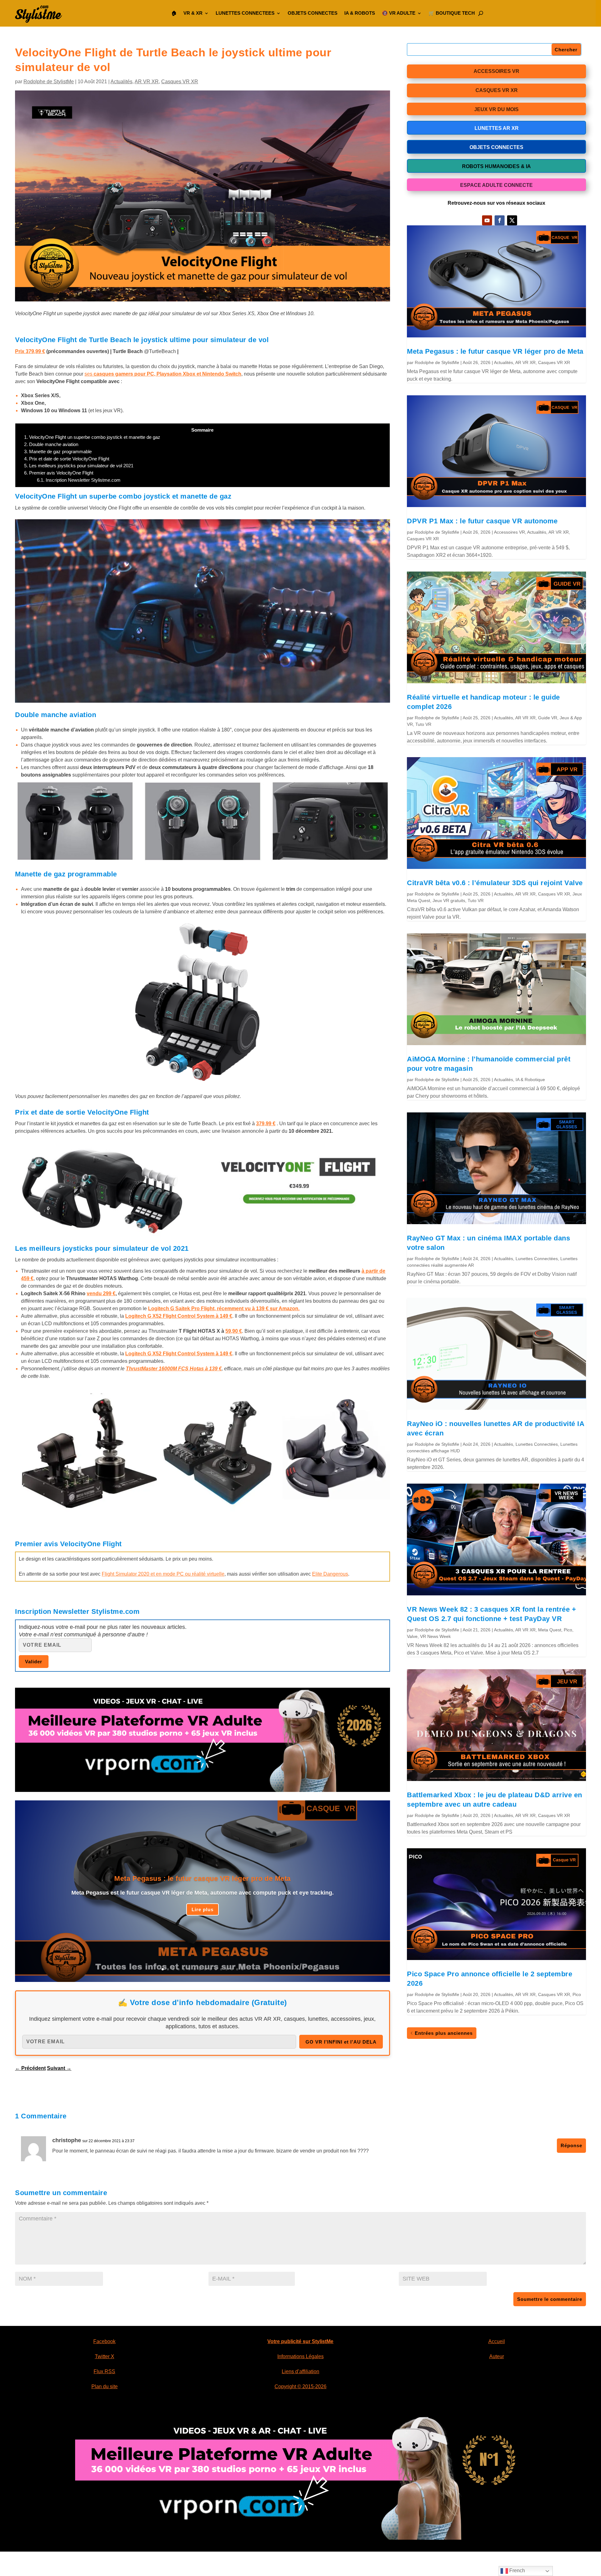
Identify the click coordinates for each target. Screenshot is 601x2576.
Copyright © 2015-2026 (300, 2386)
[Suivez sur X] (512, 220)
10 (211, 1969)
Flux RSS (104, 2371)
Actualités (121, 82)
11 (216, 1969)
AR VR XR (147, 82)
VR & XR (193, 13)
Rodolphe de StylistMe (49, 82)
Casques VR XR (180, 82)
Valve (412, 1636)
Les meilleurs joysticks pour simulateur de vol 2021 (79, 466)
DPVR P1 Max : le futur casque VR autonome (482, 521)
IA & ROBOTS (360, 13)
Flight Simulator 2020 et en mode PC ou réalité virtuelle (163, 1574)
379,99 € (266, 1124)
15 (237, 1969)
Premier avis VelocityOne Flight (59, 473)
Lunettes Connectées (537, 1259)
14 (232, 1969)
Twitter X (105, 2356)
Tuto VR (423, 724)
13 (226, 1969)
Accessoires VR (509, 532)
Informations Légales (300, 2356)
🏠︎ (174, 13)
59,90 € (234, 1331)
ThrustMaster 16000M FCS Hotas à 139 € (174, 1369)
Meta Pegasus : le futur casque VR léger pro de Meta (203, 1878)
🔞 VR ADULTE (399, 13)
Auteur (497, 2356)
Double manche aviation (51, 444)
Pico (568, 1630)
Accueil (497, 2341)
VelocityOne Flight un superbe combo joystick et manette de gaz (92, 437)
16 (242, 1969)
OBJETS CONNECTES (313, 13)
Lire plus (203, 1909)
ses (163, 374)
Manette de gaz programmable (58, 452)
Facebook (104, 2341)
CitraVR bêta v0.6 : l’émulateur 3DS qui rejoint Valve (495, 883)
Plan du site (105, 2386)
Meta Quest (550, 1630)
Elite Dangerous (330, 1574)
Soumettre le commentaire (550, 2299)
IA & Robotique (530, 1080)
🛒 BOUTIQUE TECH (452, 13)
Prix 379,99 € (30, 351)
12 (221, 1969)
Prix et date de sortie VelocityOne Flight (67, 459)
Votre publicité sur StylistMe (300, 2341)
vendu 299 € (101, 1293)
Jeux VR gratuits (449, 901)
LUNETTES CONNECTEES (245, 13)
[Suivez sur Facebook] (500, 220)
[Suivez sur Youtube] (487, 220)
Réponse (571, 2145)
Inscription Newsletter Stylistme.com (79, 480)
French (516, 2571)
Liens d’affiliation (300, 2371)
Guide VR (548, 718)
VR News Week (435, 1636)
